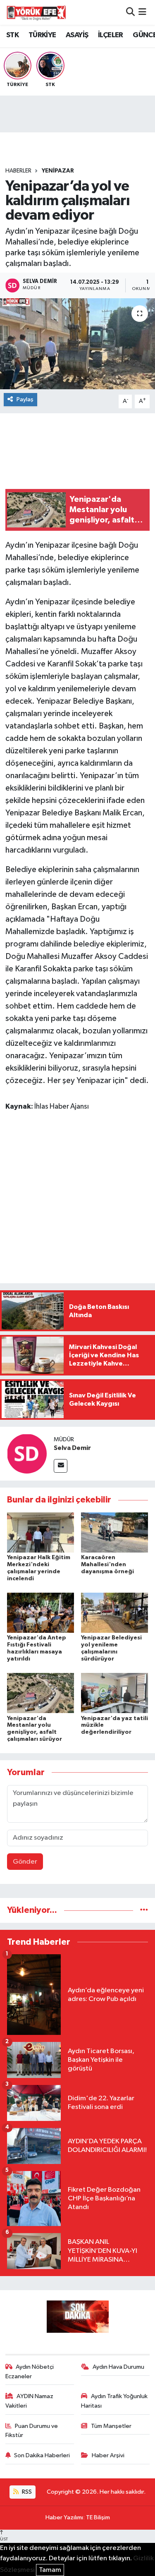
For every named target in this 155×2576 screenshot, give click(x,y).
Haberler (18, 171)
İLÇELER (111, 35)
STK (12, 35)
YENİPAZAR (58, 171)
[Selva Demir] (27, 1453)
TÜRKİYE (42, 35)
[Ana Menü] (142, 12)
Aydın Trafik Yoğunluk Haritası (114, 2401)
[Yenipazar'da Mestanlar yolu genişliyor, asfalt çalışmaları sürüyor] (41, 1693)
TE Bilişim (98, 2517)
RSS (26, 2492)
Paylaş (25, 399)
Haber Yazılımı (64, 2517)
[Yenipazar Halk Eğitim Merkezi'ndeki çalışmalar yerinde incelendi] (41, 1532)
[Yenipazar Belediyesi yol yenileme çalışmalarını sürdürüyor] (114, 1613)
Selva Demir (72, 1448)
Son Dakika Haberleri (42, 2455)
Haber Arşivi (108, 2455)
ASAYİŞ (77, 35)
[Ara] (130, 12)
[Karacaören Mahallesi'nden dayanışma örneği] (114, 1532)
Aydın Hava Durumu (118, 2367)
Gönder (25, 1862)
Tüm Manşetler (111, 2426)
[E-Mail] (61, 1466)
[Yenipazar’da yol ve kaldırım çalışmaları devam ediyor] (77, 344)
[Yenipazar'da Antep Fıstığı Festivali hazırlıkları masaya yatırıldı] (41, 1613)
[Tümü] (144, 1910)
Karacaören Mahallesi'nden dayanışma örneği (107, 1565)
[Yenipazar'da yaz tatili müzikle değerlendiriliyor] (114, 1693)
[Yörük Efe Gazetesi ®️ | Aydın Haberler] (36, 12)
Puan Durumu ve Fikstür (32, 2431)
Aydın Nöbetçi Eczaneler (30, 2371)
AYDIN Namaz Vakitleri (30, 2401)
